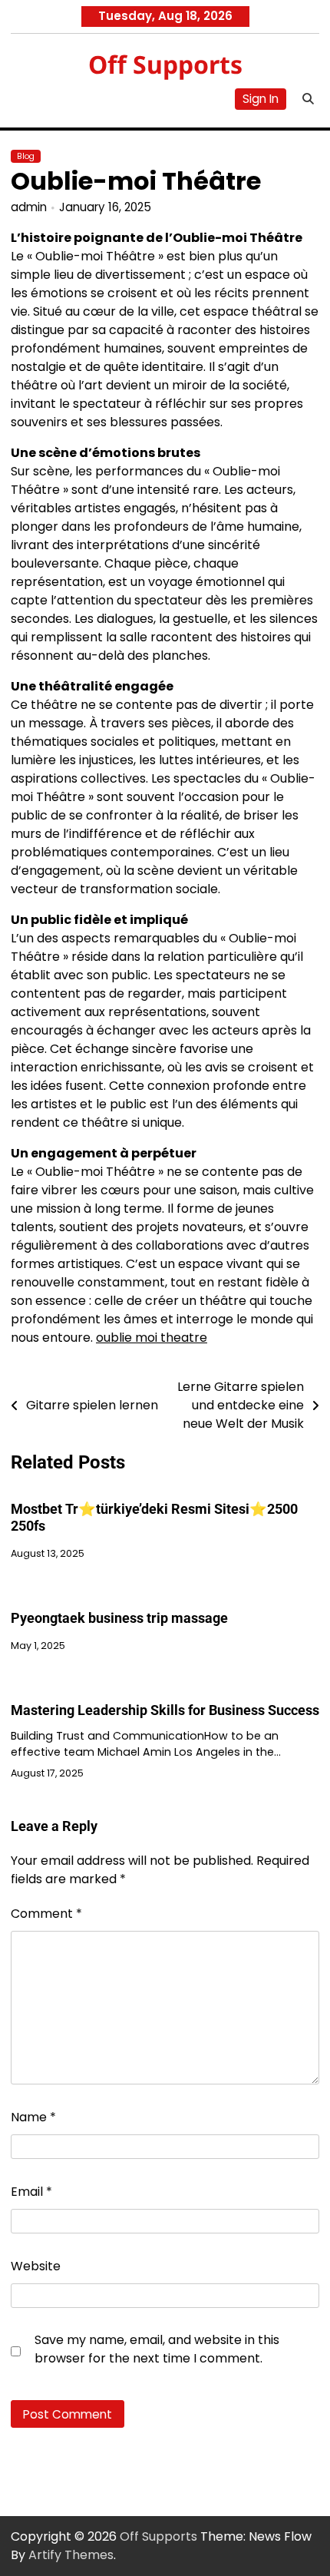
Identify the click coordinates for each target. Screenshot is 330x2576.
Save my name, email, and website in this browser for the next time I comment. (157, 2349)
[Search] (308, 99)
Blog (26, 156)
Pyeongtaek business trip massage (119, 1618)
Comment (46, 1914)
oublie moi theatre (152, 1338)
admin (29, 207)
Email (31, 2192)
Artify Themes (71, 2555)
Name (33, 2117)
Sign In (261, 99)
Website (36, 2266)
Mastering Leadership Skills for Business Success (165, 1710)
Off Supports (165, 64)
